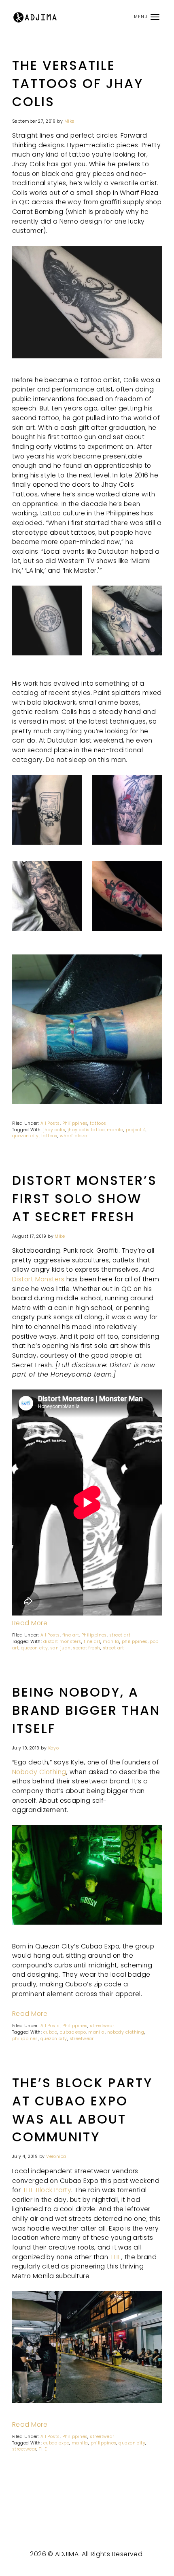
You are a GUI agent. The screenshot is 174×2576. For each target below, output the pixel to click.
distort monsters (62, 1642)
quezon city (25, 1136)
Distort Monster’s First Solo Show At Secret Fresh (85, 1199)
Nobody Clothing (39, 1772)
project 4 (136, 1130)
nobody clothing (126, 2032)
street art (120, 1635)
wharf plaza (74, 1136)
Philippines (75, 1123)
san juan (60, 1648)
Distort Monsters (38, 1279)
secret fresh (86, 1648)
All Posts (50, 1123)
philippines (135, 1642)
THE (116, 2257)
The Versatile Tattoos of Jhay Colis (78, 84)
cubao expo (73, 2032)
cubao (50, 2032)
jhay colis (54, 1130)
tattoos (98, 1123)
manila (115, 1130)
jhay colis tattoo (86, 1130)
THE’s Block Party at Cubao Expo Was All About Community (82, 2110)
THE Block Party (47, 2190)
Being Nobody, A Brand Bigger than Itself (86, 1710)
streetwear (102, 2026)
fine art (71, 1635)
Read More (30, 1623)
